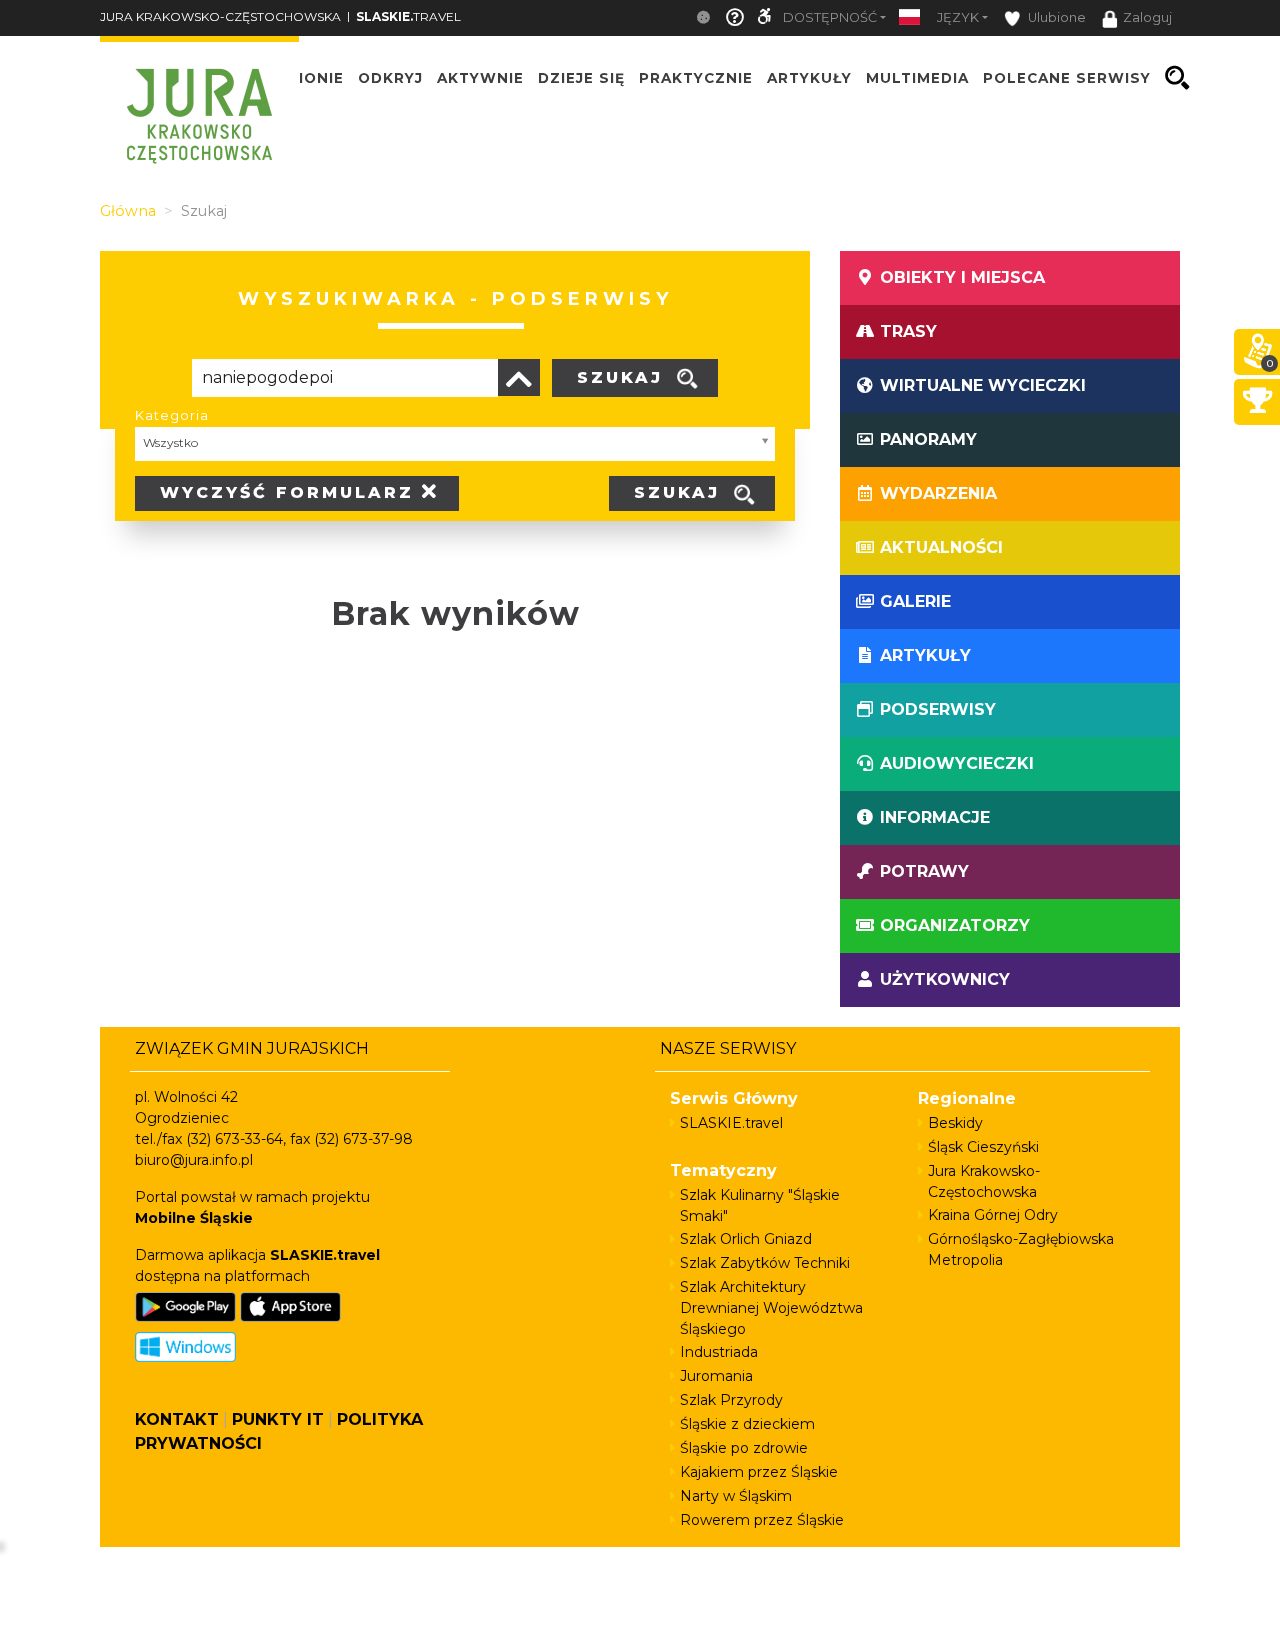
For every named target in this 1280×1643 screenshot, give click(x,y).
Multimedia (917, 78)
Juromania (716, 1376)
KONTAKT (177, 1419)
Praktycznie (696, 78)
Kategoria (172, 415)
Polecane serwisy (1067, 78)
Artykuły (809, 78)
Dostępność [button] (830, 17)
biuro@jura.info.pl (194, 1160)
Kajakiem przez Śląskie (759, 1472)
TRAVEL (408, 16)
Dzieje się (581, 78)
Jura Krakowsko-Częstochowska (984, 1181)
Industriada (719, 1352)
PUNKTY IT (278, 1419)
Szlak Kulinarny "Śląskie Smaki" (760, 1205)
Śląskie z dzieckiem (747, 1424)
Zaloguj (1147, 17)
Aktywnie (480, 78)
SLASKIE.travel (731, 1123)
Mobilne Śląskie (194, 1218)
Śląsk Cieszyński (983, 1147)
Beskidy (955, 1123)
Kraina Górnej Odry (993, 1215)
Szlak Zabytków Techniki (765, 1263)
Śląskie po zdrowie (744, 1448)
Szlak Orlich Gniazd (746, 1239)
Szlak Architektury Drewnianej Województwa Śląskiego (771, 1308)
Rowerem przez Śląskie (762, 1520)
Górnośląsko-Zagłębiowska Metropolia (1021, 1249)
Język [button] (958, 17)
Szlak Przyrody (731, 1400)
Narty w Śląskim (736, 1496)
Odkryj (390, 78)
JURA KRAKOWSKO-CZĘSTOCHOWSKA (220, 16)
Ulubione (1055, 17)
